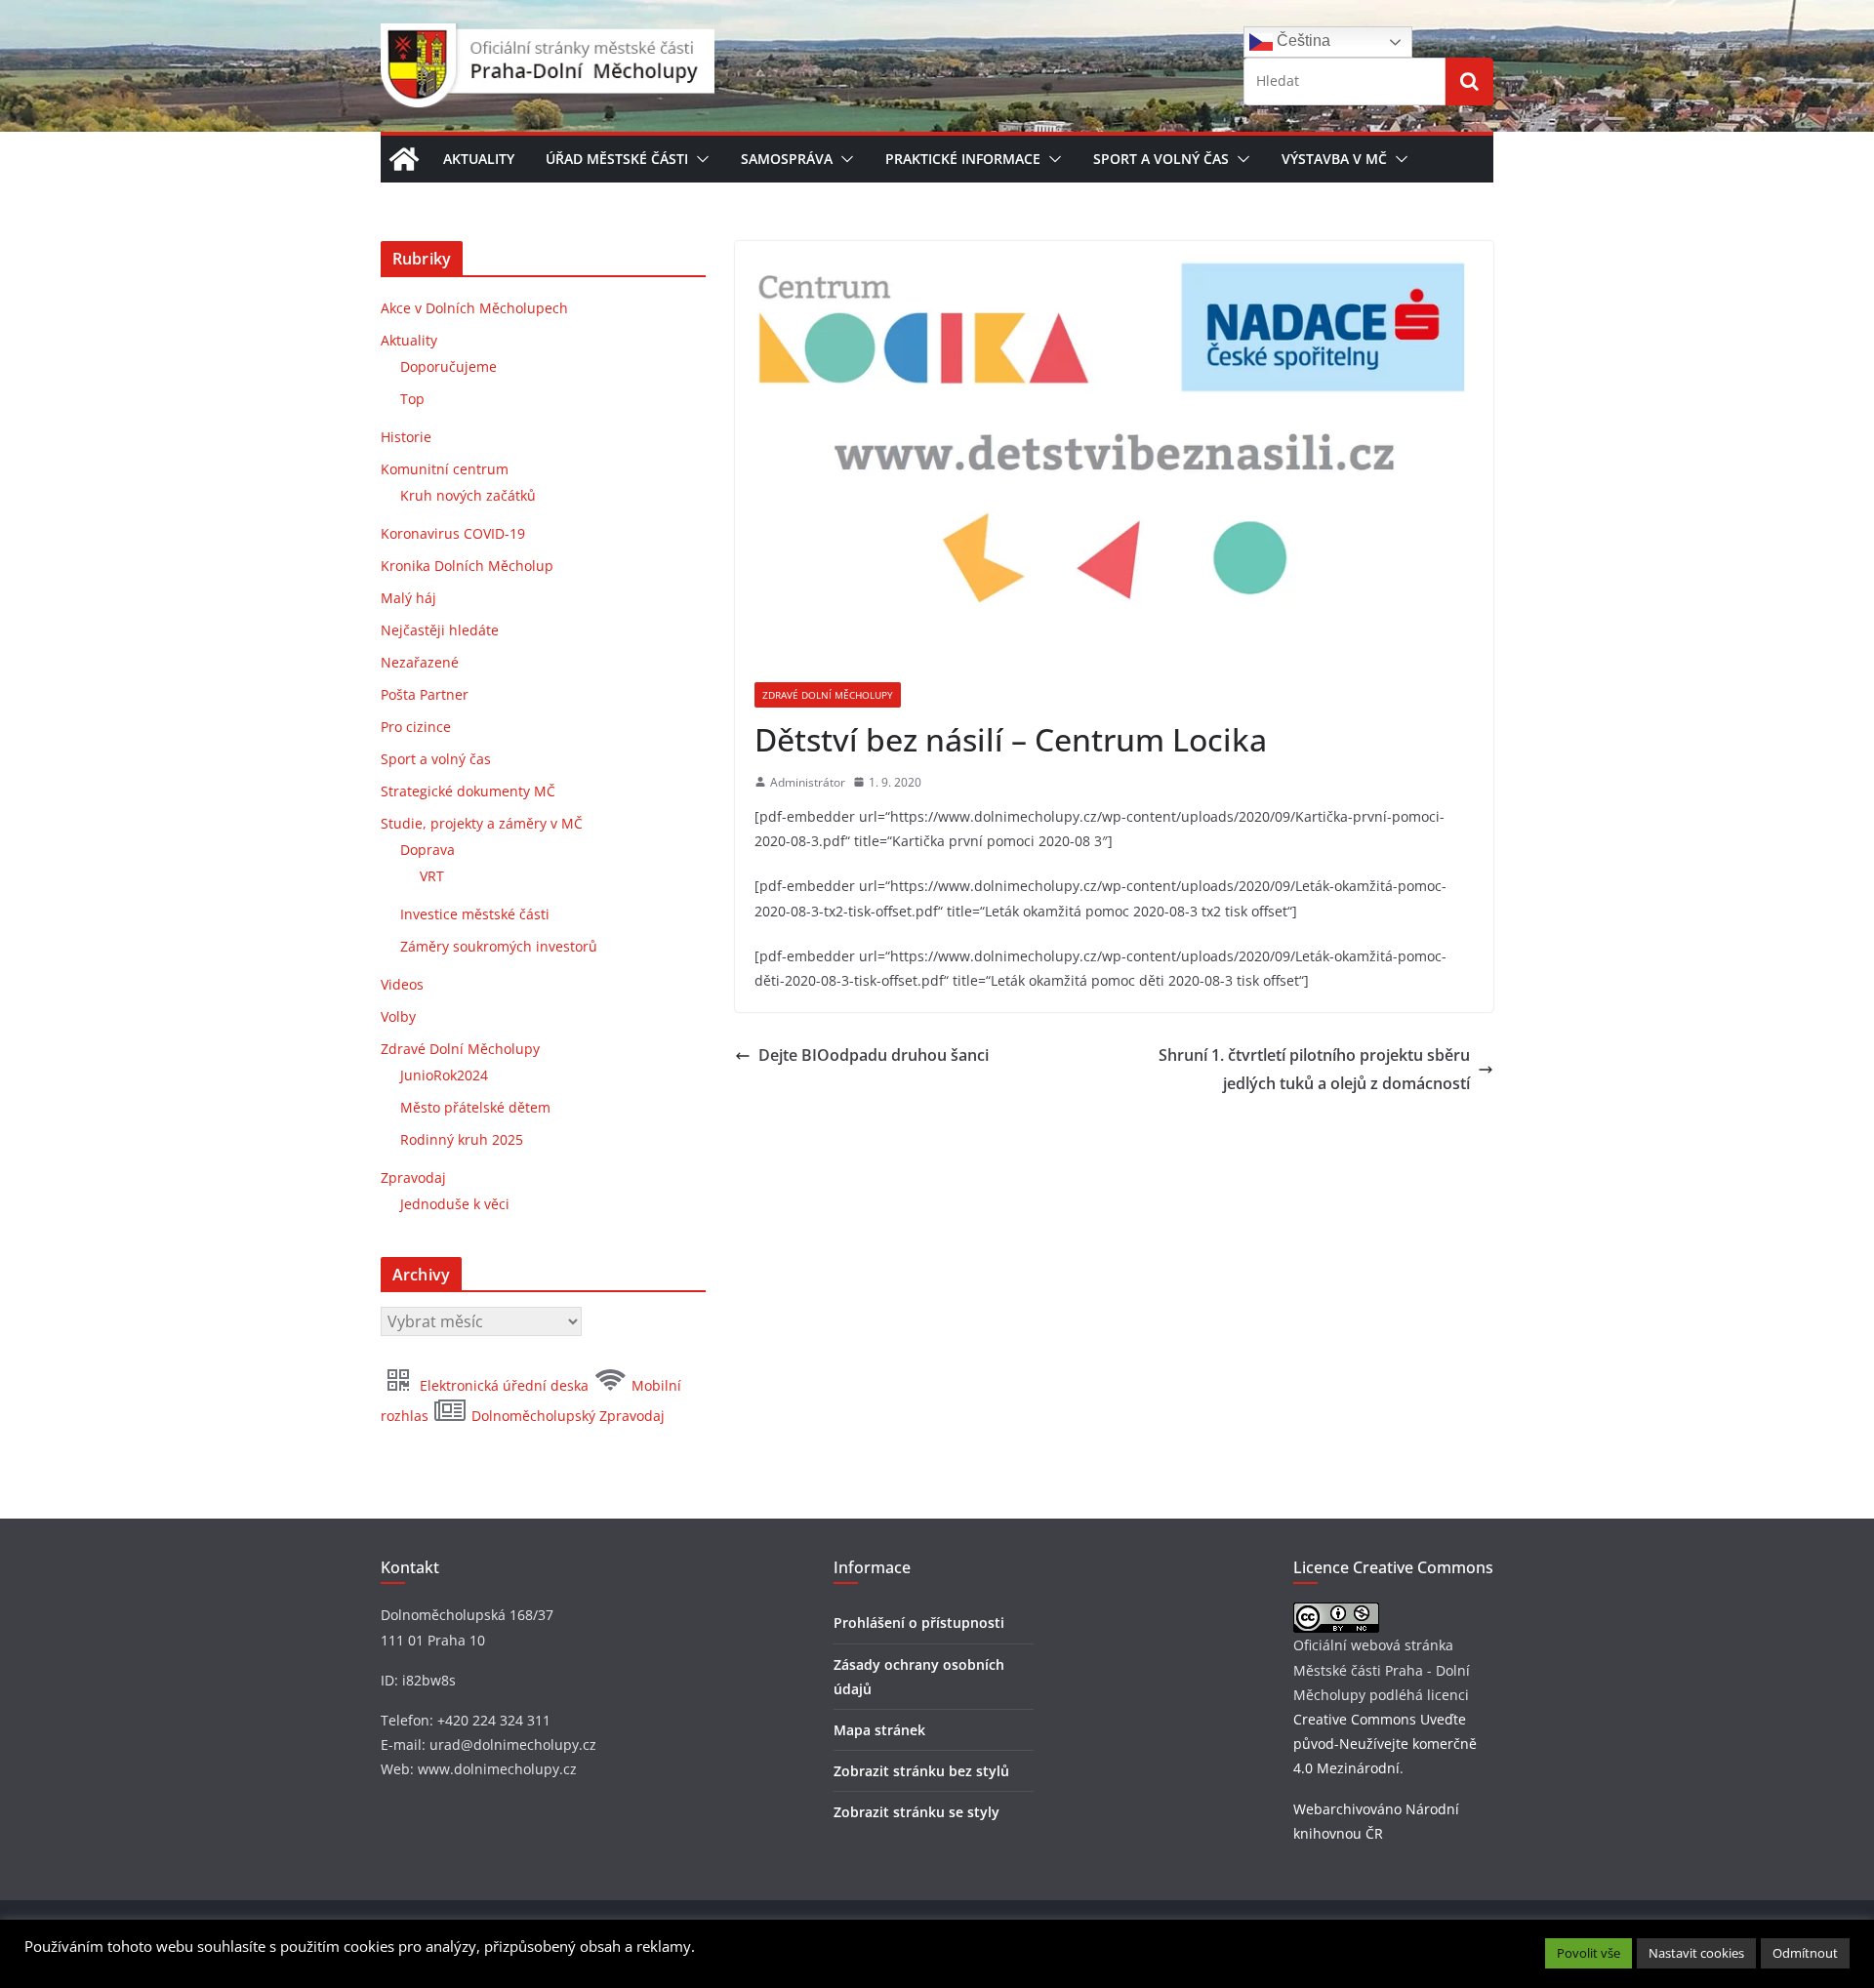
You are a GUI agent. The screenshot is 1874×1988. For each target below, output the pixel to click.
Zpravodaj (413, 1177)
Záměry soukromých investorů (499, 946)
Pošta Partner (425, 694)
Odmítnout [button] (1805, 1953)
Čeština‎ (1302, 41)
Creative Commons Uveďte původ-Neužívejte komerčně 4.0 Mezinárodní (1385, 1744)
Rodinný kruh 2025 (462, 1139)
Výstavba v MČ (1334, 159)
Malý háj (408, 598)
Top (412, 399)
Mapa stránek (879, 1730)
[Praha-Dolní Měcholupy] (404, 159)
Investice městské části (475, 914)
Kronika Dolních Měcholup (467, 566)
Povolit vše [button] (1589, 1953)
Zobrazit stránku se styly (917, 1812)
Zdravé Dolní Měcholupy (828, 695)
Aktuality (479, 159)
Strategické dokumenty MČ (468, 791)
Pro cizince (416, 727)
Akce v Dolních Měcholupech (474, 308)
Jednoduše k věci (455, 1204)
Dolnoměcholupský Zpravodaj (566, 1416)
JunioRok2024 (444, 1075)
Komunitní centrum (445, 469)
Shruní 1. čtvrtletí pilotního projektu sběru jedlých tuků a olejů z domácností (1314, 1069)
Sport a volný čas (1161, 159)
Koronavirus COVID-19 (453, 533)
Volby (398, 1016)
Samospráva (787, 159)
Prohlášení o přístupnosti (919, 1623)
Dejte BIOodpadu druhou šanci (874, 1055)
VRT (432, 876)
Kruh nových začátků (468, 495)
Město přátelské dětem (475, 1107)
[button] (699, 159)
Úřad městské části (617, 159)
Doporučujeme (448, 366)
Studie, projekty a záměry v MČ (482, 823)
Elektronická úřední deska (504, 1385)
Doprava (428, 850)
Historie (406, 437)
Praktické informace (963, 159)
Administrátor (808, 782)
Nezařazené (420, 662)
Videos (402, 984)
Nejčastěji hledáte (440, 630)
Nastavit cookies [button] (1696, 1953)
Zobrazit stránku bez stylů (921, 1771)
